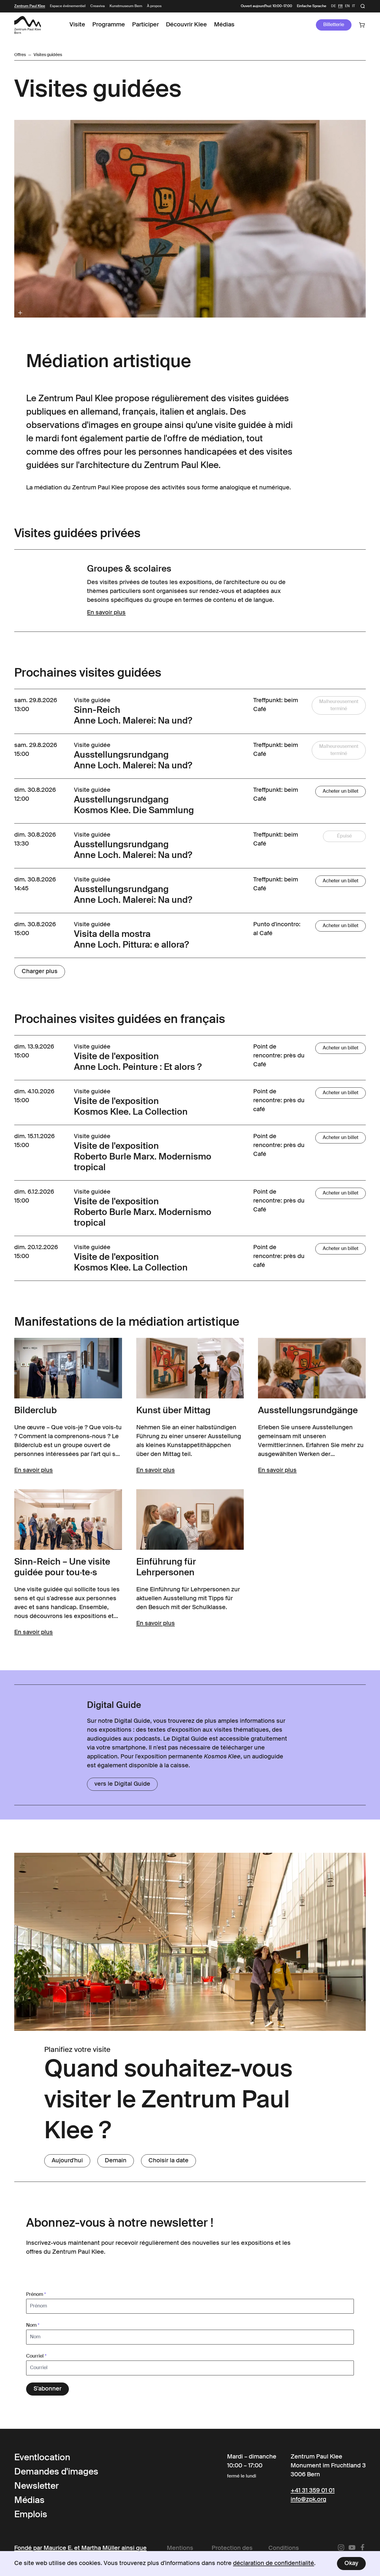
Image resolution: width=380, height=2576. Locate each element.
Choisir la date (168, 2161)
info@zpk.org (308, 2500)
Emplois (31, 2515)
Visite (77, 25)
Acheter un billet (341, 791)
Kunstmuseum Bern (126, 6)
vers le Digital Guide (122, 1784)
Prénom (36, 2295)
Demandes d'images (56, 2472)
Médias (224, 25)
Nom (33, 2326)
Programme (109, 25)
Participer (145, 25)
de (333, 6)
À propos (154, 6)
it (354, 6)
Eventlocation (42, 2458)
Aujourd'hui (67, 2161)
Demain (116, 2161)
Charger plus (40, 972)
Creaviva (98, 6)
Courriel (36, 2356)
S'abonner (47, 2389)
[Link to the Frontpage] (28, 25)
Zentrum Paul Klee (30, 6)
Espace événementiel (68, 6)
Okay (351, 2564)
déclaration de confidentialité (274, 2564)
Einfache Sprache (312, 6)
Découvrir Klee (186, 25)
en (347, 6)
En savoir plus (106, 613)
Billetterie (334, 25)
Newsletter (37, 2486)
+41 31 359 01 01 (313, 2491)
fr (340, 6)
